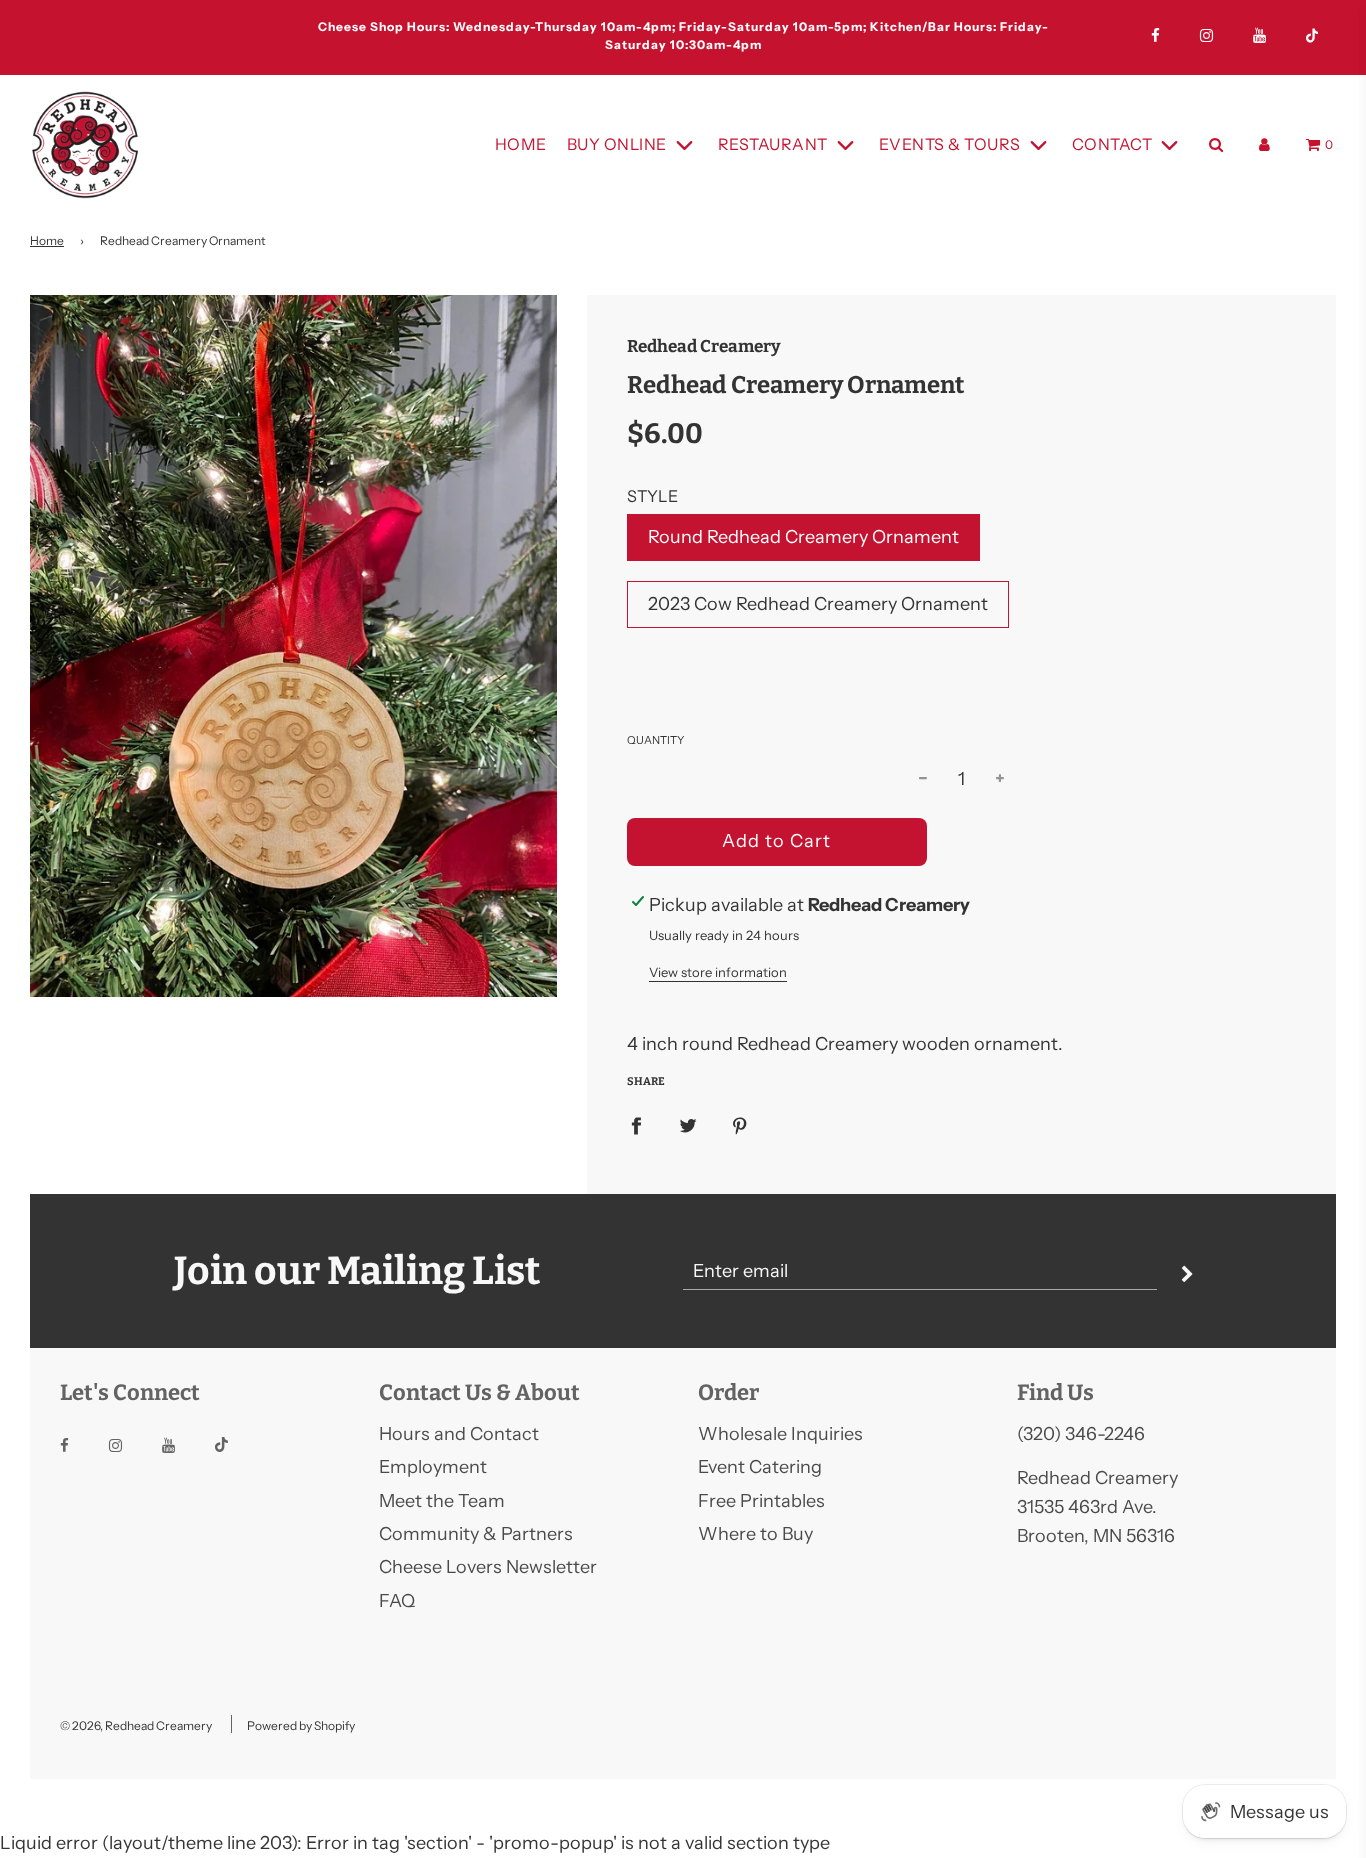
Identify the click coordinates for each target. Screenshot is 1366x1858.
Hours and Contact (459, 1434)
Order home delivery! (683, 33)
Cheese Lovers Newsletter (488, 1567)
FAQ (397, 1601)
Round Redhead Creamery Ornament (803, 537)
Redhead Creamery (704, 346)
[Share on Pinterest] (740, 1124)
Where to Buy (755, 1534)
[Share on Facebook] (636, 1124)
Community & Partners (476, 1534)
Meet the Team (442, 1501)
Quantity (655, 740)
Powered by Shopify (301, 1725)
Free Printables (761, 1501)
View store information (718, 972)
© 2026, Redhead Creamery (136, 1725)
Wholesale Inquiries (780, 1434)
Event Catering (760, 1467)
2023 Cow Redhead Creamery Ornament (818, 604)
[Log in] (1264, 144)
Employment (433, 1467)
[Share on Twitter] (688, 1124)
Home (521, 144)
